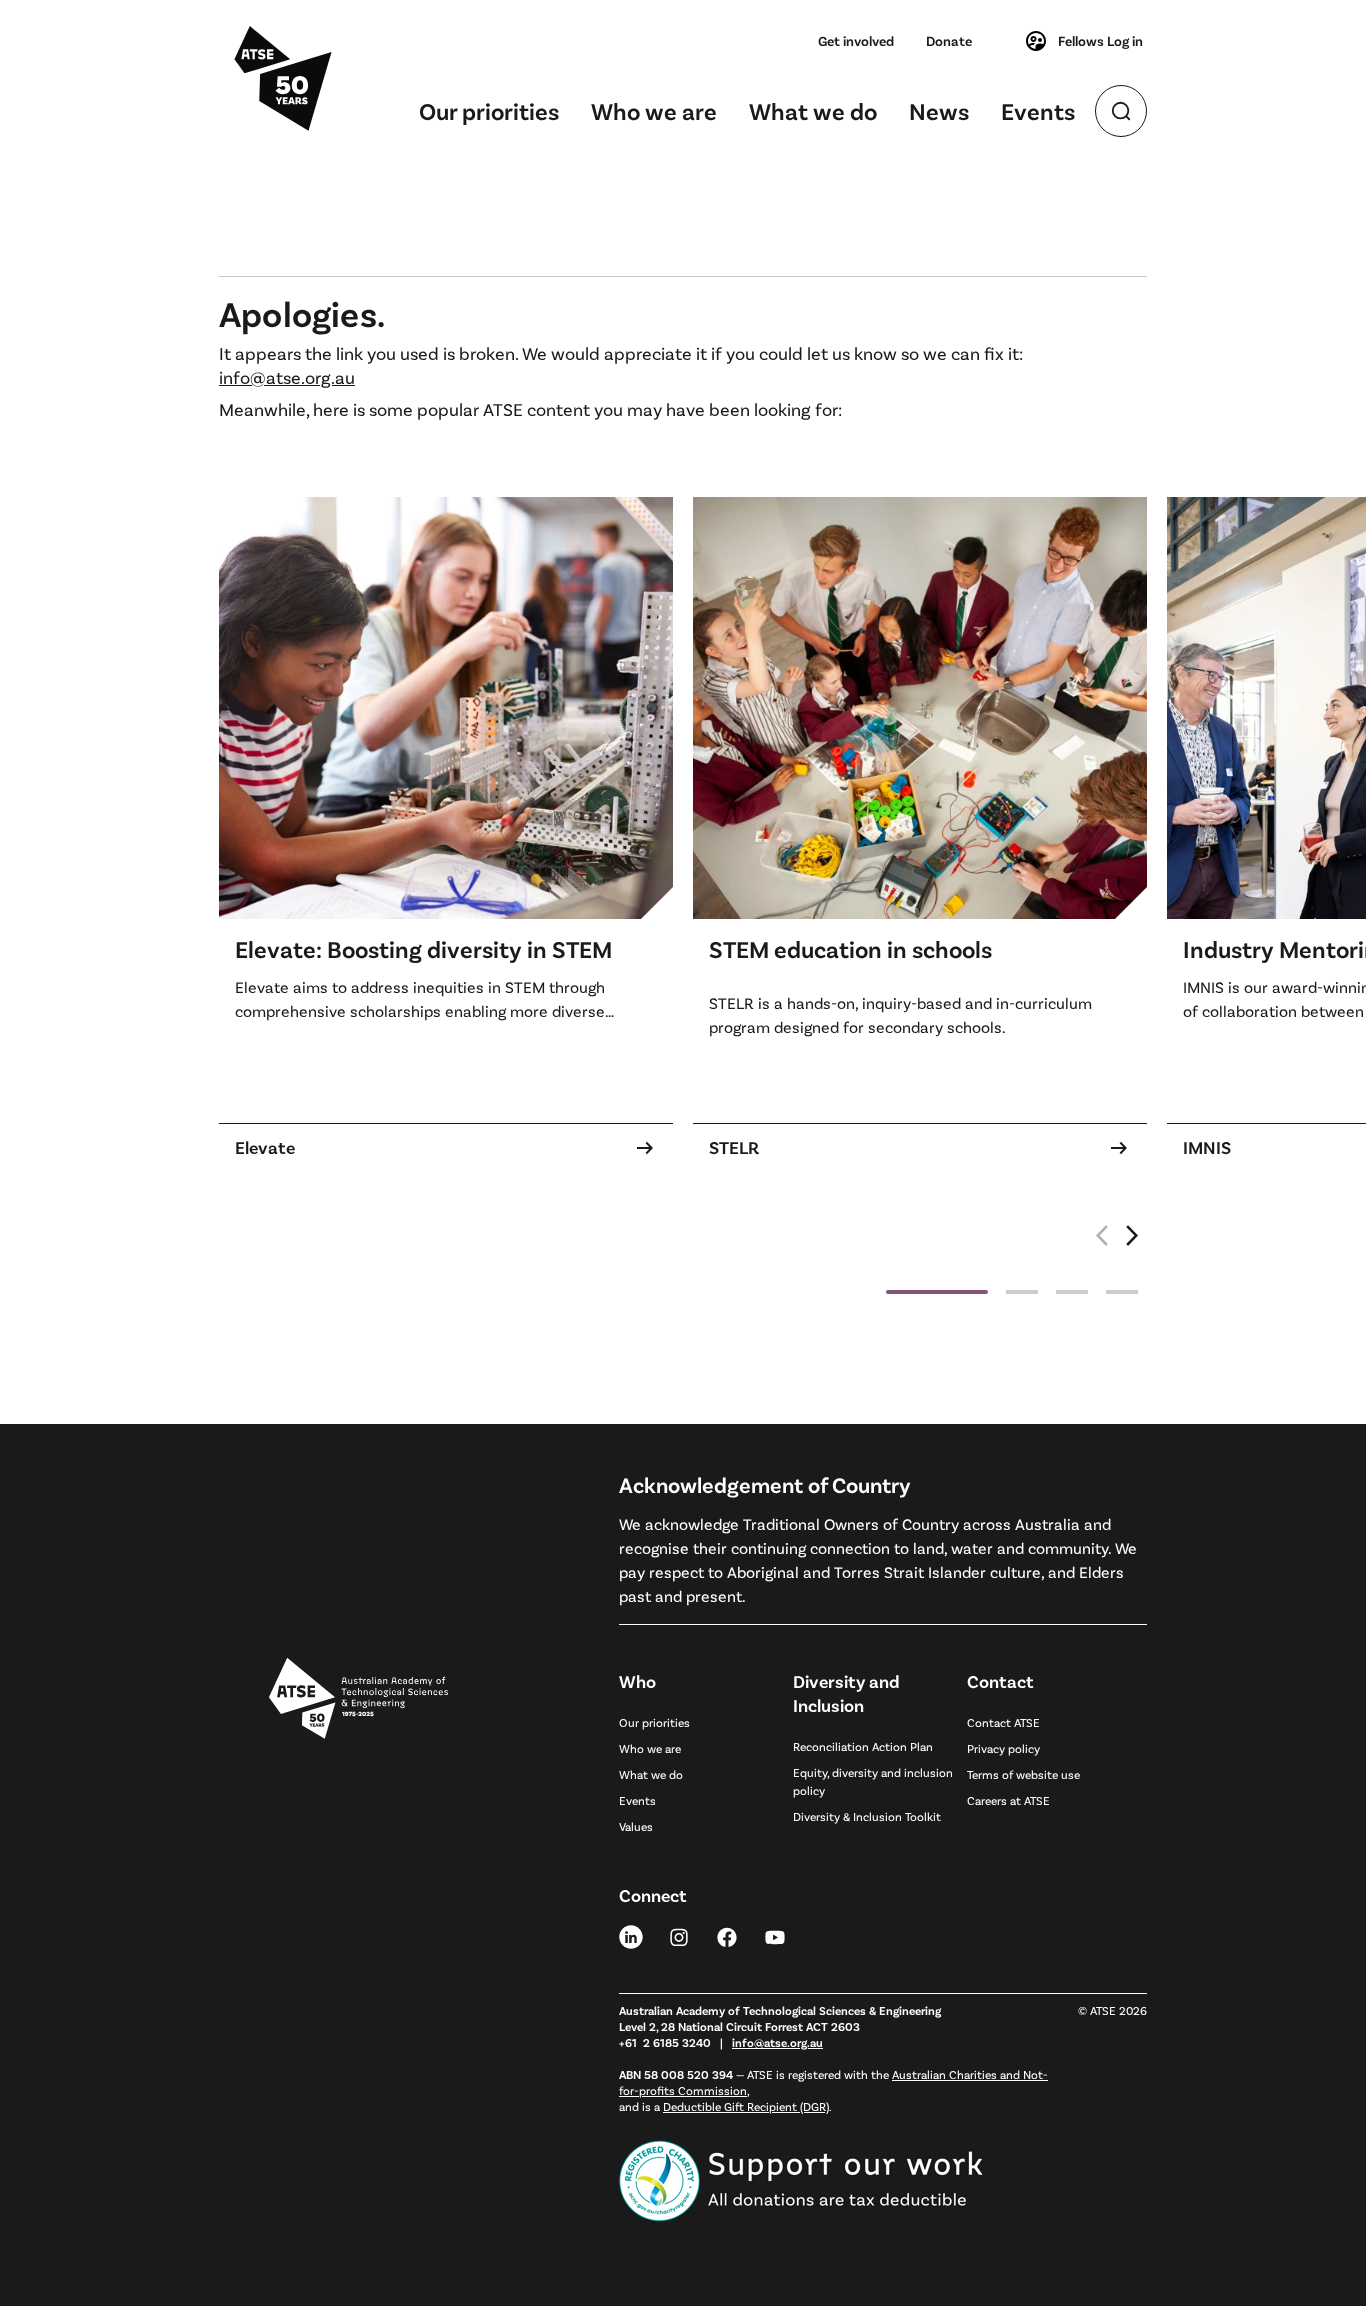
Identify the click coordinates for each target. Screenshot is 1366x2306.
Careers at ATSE (1008, 1800)
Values (636, 1826)
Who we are (654, 110)
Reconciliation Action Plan (863, 1746)
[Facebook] (727, 1936)
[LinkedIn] (631, 1936)
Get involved (856, 40)
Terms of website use (1023, 1774)
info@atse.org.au (287, 377)
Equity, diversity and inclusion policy (873, 1781)
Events (1038, 110)
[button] (1133, 1246)
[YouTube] (775, 1936)
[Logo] (358, 1921)
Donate (949, 40)
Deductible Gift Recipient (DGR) (746, 2106)
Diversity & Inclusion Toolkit (867, 1816)
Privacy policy (1003, 1748)
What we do (813, 110)
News (939, 110)
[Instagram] (679, 1936)
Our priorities (489, 110)
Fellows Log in (1100, 40)
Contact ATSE (1003, 1722)
